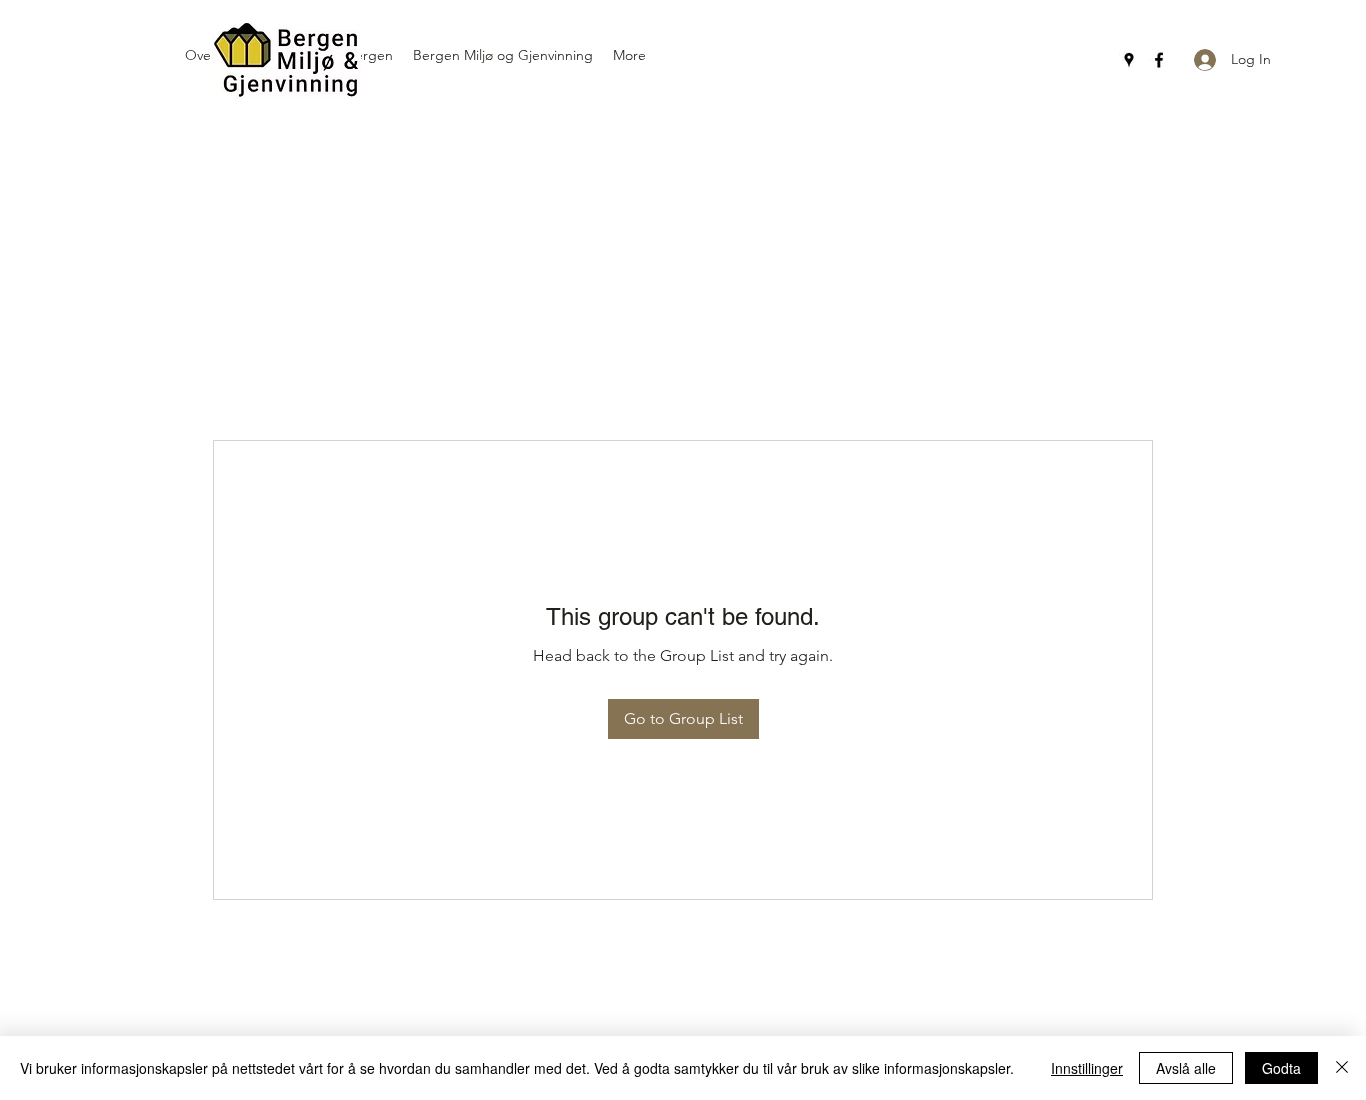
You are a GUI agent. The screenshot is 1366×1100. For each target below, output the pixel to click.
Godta (1281, 1068)
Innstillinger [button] (1087, 1068)
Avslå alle (1186, 1068)
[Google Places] (1129, 60)
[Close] (1342, 1068)
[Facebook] (1159, 60)
